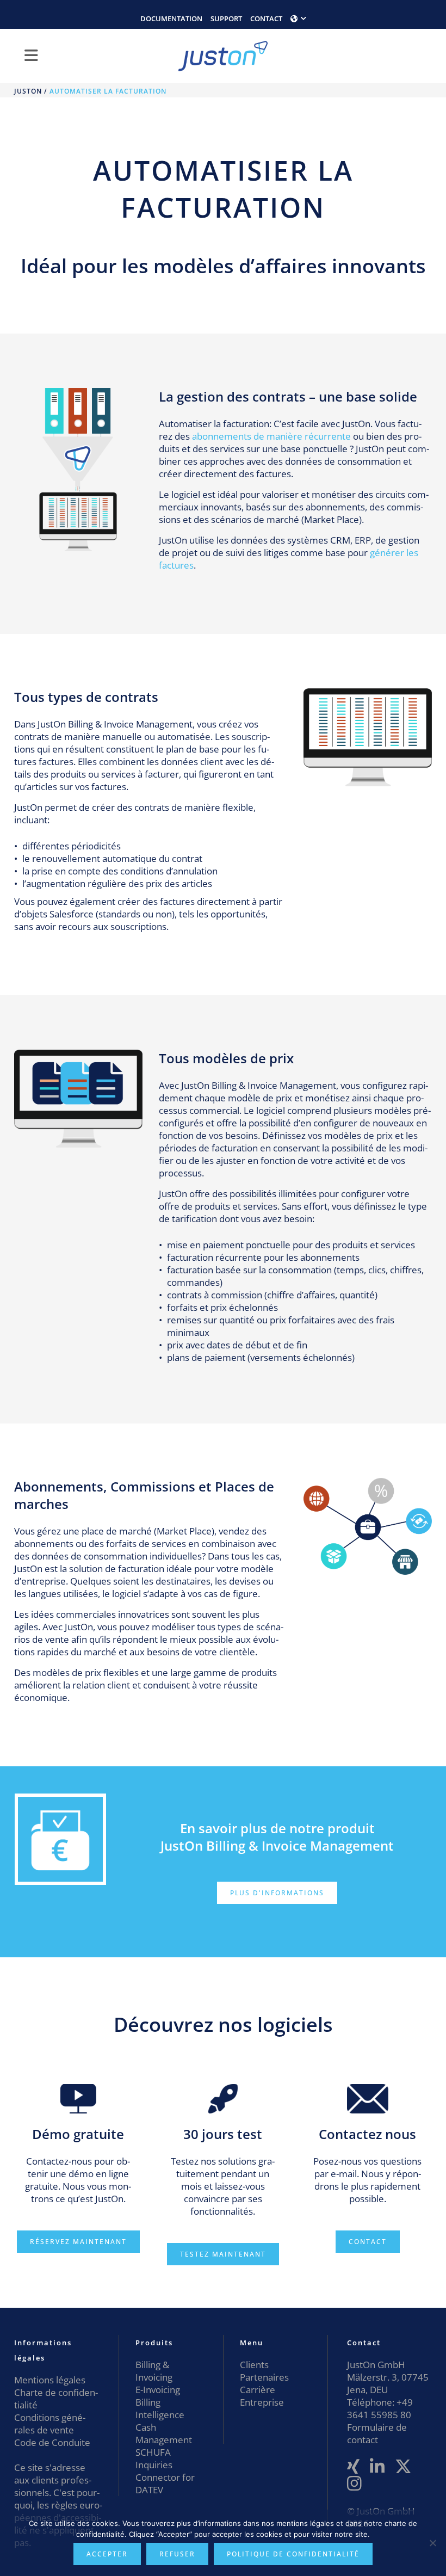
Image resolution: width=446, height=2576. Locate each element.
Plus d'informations (277, 1893)
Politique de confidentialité (293, 2554)
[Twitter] (403, 2467)
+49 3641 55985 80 (380, 2408)
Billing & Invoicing (154, 2371)
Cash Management (164, 2433)
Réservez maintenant (78, 2242)
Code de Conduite (52, 2442)
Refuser (177, 2554)
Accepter (107, 2554)
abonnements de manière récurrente (270, 436)
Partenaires (264, 2377)
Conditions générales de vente (50, 2424)
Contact (368, 2242)
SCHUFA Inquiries (154, 2458)
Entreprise (262, 2402)
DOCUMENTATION (171, 19)
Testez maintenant (223, 2254)
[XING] (353, 2467)
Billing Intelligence (160, 2408)
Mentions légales (50, 2380)
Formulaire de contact (377, 2433)
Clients (254, 2365)
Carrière (258, 2390)
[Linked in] (377, 2467)
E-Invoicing (158, 2390)
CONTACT (266, 19)
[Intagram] (354, 2484)
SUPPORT (226, 19)
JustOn (28, 91)
